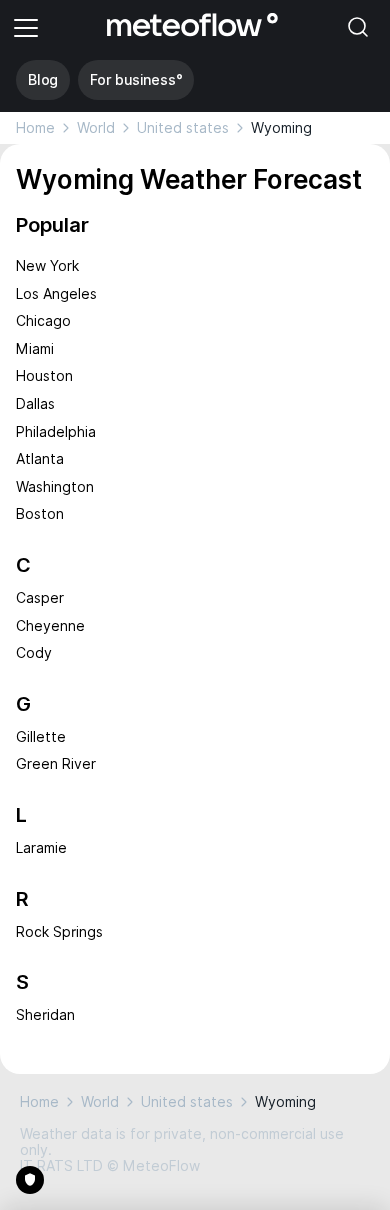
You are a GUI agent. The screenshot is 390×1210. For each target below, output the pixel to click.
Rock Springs (59, 932)
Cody (34, 653)
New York (47, 266)
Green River (56, 764)
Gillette (41, 737)
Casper (40, 598)
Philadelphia (56, 432)
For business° (136, 80)
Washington (55, 487)
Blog (43, 80)
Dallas (35, 404)
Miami (35, 349)
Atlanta (40, 459)
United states (183, 128)
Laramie (41, 848)
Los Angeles (56, 294)
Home (35, 128)
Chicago (43, 321)
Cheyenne (50, 626)
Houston (44, 376)
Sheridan (45, 1015)
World (96, 128)
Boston (40, 514)
